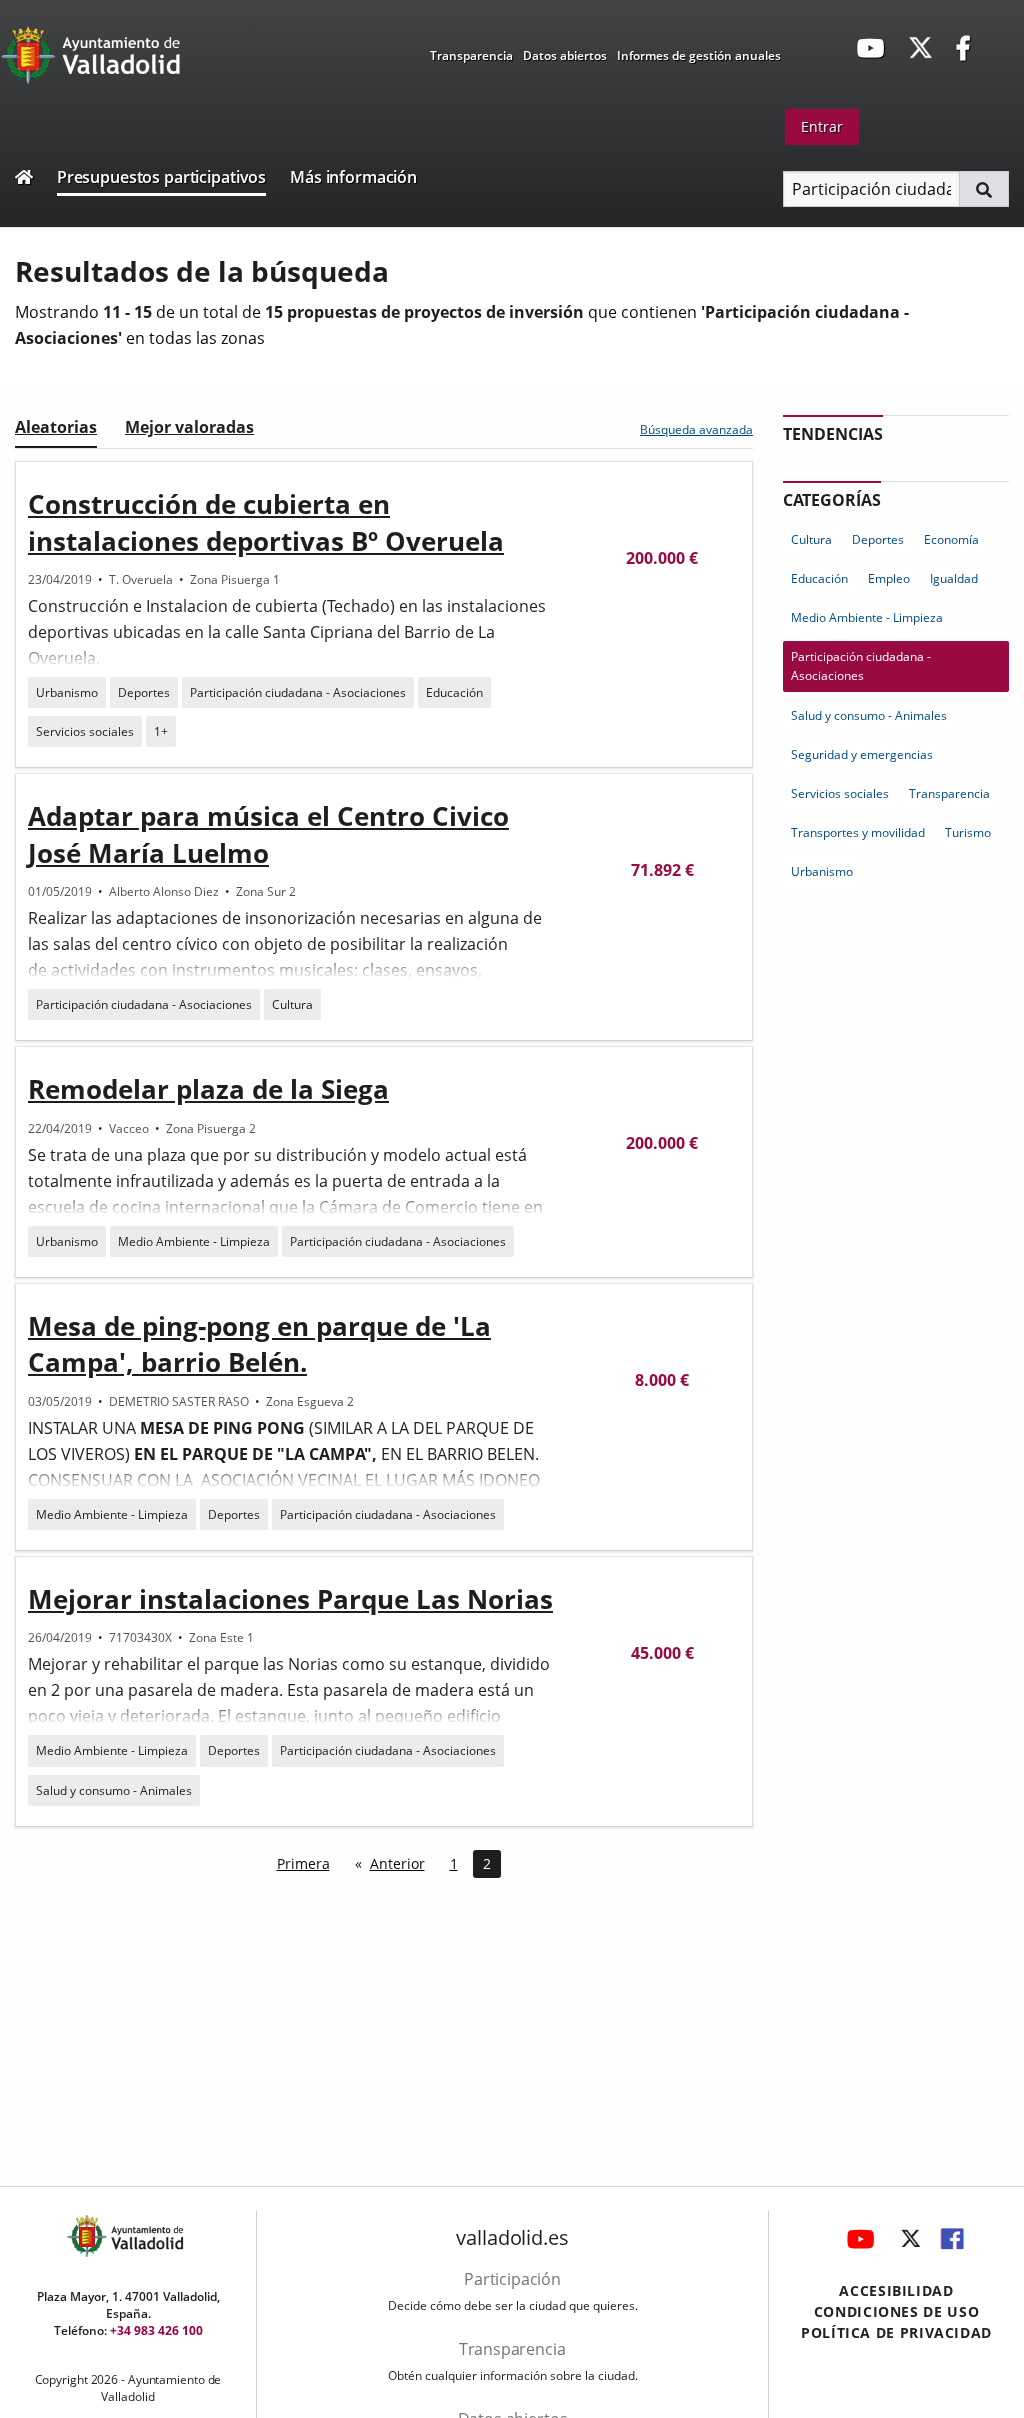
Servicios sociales (85, 731)
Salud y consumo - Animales (114, 1790)
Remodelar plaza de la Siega (208, 1089)
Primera (303, 1863)
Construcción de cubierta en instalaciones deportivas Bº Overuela (266, 522)
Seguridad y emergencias (862, 754)
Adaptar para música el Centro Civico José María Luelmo (268, 834)
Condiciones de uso (897, 2311)
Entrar (822, 126)
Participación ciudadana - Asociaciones (298, 692)
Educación (454, 692)
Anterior (397, 1863)
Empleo (889, 578)
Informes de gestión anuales (699, 55)
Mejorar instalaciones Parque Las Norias (290, 1599)
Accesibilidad (896, 2290)
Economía (951, 539)
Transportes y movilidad (858, 832)
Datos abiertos (565, 55)
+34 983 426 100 (156, 2330)
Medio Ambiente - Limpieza (194, 1241)
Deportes (144, 692)
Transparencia (471, 55)
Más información (353, 177)
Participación (512, 2279)
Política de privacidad (896, 2332)
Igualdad (954, 578)
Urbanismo (67, 692)
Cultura (292, 1004)
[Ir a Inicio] (24, 179)
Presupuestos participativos (161, 177)
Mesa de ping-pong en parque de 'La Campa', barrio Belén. (259, 1344)
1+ (161, 731)
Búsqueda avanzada (696, 429)
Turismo (968, 832)
